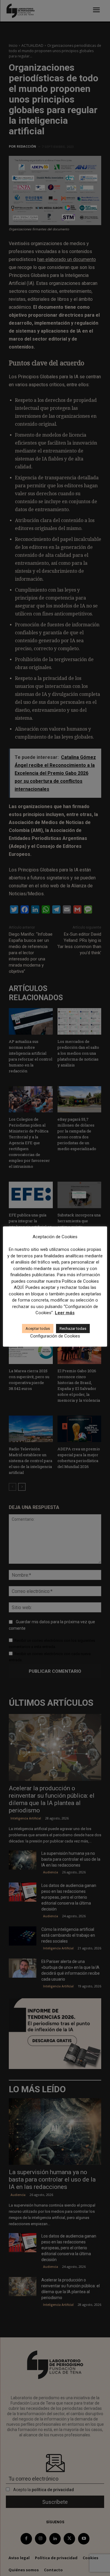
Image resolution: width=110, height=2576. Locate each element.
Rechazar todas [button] (73, 1329)
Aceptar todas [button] (38, 1329)
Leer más (65, 1313)
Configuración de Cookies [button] (55, 1336)
